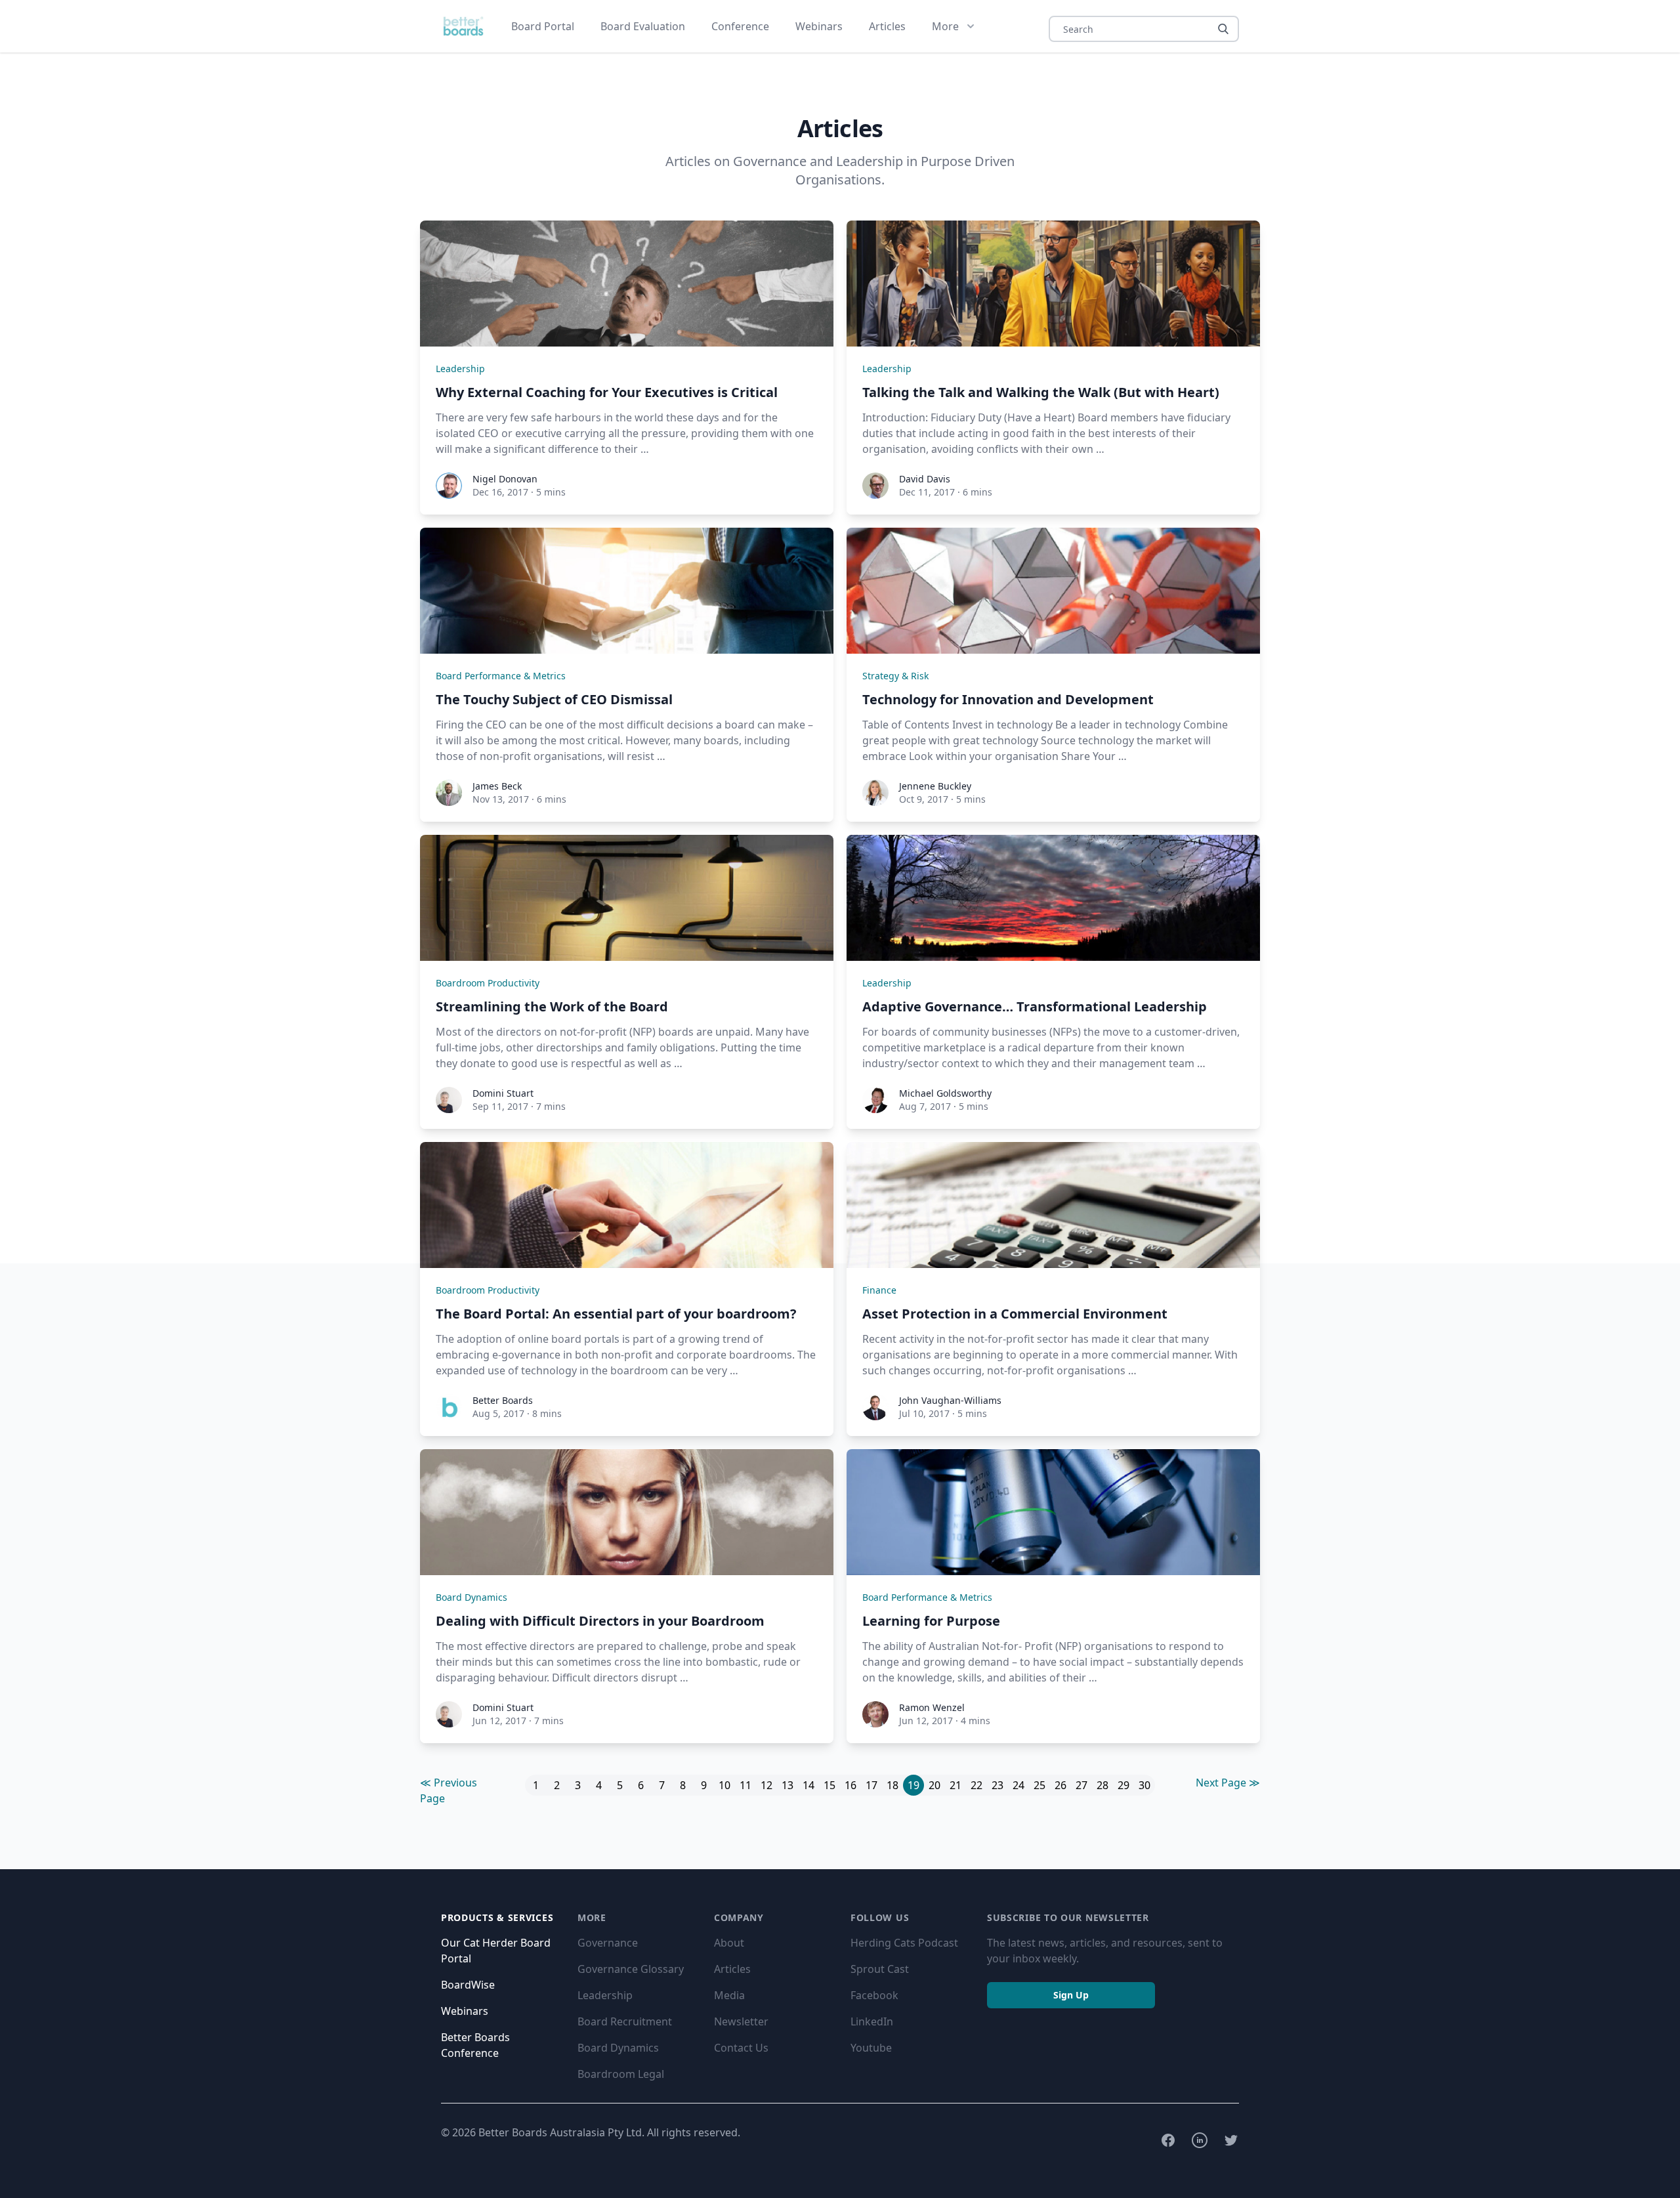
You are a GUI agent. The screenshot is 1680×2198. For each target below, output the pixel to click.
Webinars (819, 26)
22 (976, 1785)
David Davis (925, 479)
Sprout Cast (880, 1969)
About (729, 1943)
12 (766, 1785)
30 (1144, 1785)
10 (724, 1785)
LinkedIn (872, 2021)
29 (1123, 1785)
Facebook (874, 1995)
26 (1060, 1785)
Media (729, 1995)
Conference (740, 26)
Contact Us (741, 2048)
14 (808, 1785)
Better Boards (503, 1400)
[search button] (1223, 29)
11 (745, 1785)
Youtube (871, 2048)
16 (850, 1785)
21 (955, 1785)
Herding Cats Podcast (904, 1943)
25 (1039, 1785)
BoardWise (468, 1985)
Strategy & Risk (895, 676)
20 (934, 1785)
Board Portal (543, 26)
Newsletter (741, 2021)
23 (997, 1785)
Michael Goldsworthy (945, 1093)
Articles (887, 26)
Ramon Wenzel (932, 1707)
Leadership (460, 369)
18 (892, 1785)
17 (871, 1785)
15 (829, 1785)
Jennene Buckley (935, 786)
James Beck (497, 786)
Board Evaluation (643, 26)
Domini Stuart (503, 1093)
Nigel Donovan (505, 479)
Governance (608, 1943)
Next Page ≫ (1228, 1783)
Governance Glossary (631, 1969)
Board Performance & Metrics (501, 676)
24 (1018, 1785)
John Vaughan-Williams (950, 1400)
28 (1102, 1785)
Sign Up (1071, 1995)
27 (1081, 1785)
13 (787, 1785)
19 (913, 1785)
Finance (879, 1290)
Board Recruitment (625, 2021)
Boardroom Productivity (488, 983)
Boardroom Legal (621, 2074)
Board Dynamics (472, 1597)
